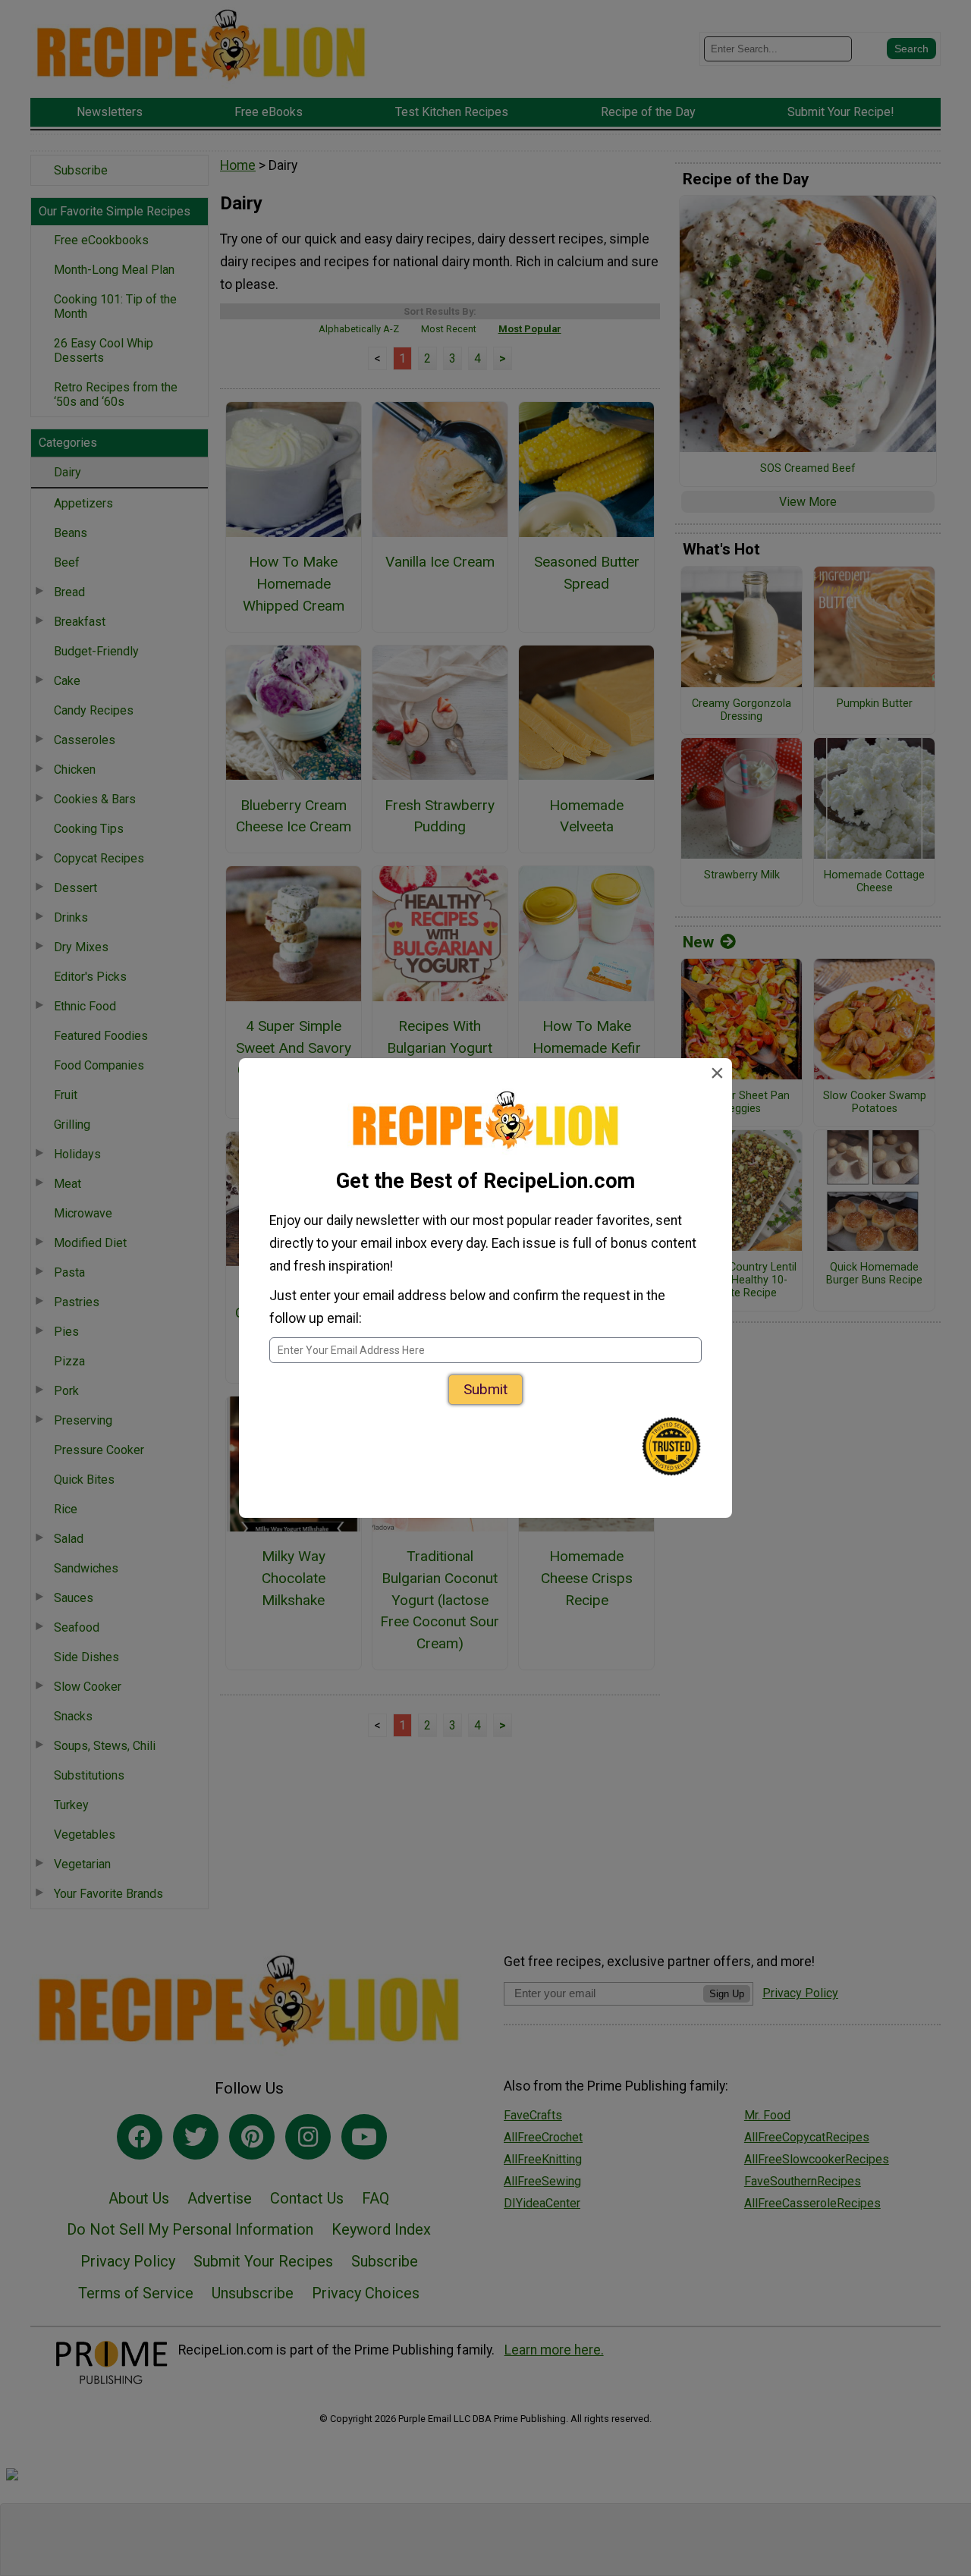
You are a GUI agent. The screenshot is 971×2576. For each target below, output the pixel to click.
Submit (485, 1389)
